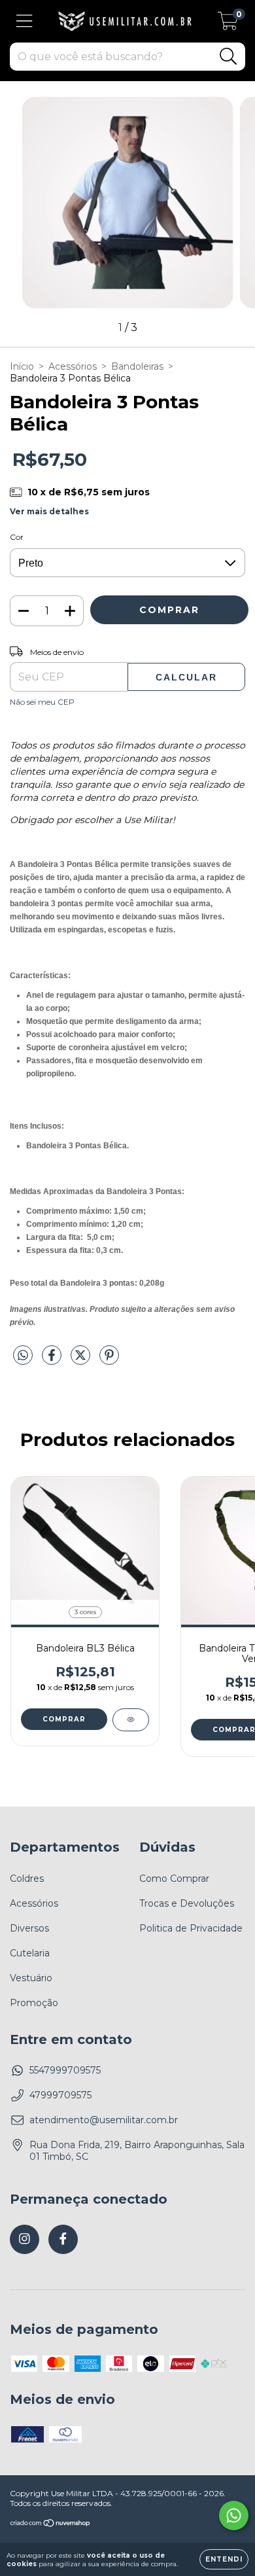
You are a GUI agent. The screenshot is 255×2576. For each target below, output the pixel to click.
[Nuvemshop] (51, 2525)
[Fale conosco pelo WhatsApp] (234, 2515)
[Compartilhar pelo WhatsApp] (23, 1356)
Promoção (34, 2003)
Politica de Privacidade (191, 1928)
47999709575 (60, 2095)
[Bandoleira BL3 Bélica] (131, 1720)
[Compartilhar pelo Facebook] (53, 1360)
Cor (17, 537)
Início (22, 366)
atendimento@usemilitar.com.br (104, 2120)
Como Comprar (174, 1879)
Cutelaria (30, 1953)
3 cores (85, 1612)
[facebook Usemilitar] (63, 2239)
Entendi (224, 2559)
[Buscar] (229, 57)
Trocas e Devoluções (187, 1903)
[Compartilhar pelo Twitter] (82, 1360)
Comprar (64, 1719)
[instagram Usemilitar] (25, 2239)
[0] (228, 25)
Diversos (29, 1928)
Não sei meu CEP (42, 702)
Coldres (27, 1879)
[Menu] (25, 21)
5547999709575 (65, 2070)
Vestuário (31, 1978)
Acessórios (73, 366)
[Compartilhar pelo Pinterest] (109, 1360)
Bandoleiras (137, 366)
